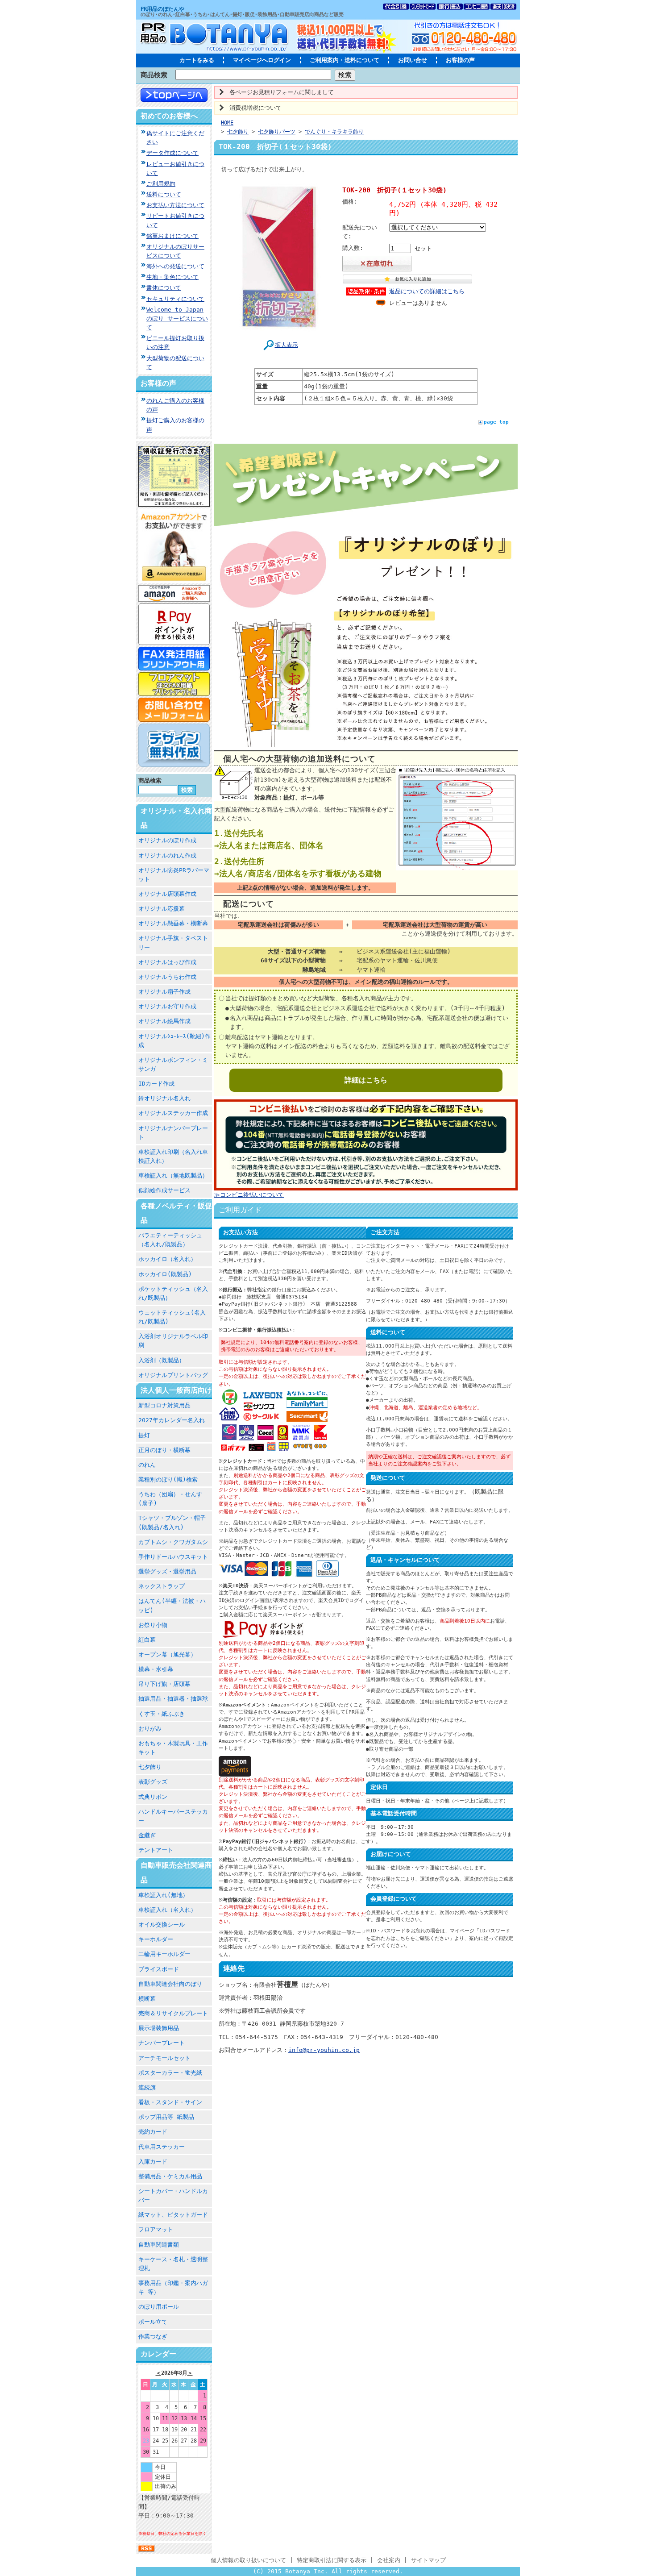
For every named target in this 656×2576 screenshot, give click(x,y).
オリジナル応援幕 (162, 909)
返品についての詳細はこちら (427, 291)
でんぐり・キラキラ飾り (334, 132)
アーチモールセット (164, 2058)
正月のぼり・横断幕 (164, 1450)
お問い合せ (413, 60)
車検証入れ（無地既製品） (173, 1176)
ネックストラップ (162, 1586)
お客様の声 (460, 60)
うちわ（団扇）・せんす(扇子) (170, 1499)
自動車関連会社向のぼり (170, 1984)
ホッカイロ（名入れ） (167, 1259)
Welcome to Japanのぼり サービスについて (177, 318)
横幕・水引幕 (156, 1669)
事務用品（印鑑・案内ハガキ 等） (173, 2287)
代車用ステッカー (162, 2147)
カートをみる (197, 60)
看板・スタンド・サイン (170, 2102)
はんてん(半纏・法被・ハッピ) (172, 1605)
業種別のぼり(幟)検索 (168, 1479)
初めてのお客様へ (169, 116)
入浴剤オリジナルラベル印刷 (173, 1341)
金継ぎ (147, 1835)
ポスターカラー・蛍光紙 (170, 2073)
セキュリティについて (175, 299)
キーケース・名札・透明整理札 (173, 2264)
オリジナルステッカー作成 (173, 1113)
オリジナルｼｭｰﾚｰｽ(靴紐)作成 (174, 1041)
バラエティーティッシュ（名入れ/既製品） (170, 1240)
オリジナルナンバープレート (173, 1133)
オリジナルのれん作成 (167, 855)
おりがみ (150, 1729)
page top (496, 422)
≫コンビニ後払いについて (249, 1195)
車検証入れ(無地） (163, 1895)
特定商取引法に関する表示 (332, 2560)
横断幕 (147, 1999)
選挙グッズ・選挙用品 (167, 1571)
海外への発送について (175, 266)
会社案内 (389, 2560)
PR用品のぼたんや (162, 9)
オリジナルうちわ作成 (167, 977)
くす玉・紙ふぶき (162, 1714)
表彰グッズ (153, 1782)
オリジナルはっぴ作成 (167, 962)
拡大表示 (286, 345)
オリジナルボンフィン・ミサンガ (173, 1064)
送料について (164, 194)
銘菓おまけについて (172, 236)
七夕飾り (150, 1767)
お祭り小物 (153, 1625)
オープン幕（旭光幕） (167, 1654)
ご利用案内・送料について (345, 60)
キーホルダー (156, 1939)
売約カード (153, 2132)
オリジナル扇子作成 (164, 992)
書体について (164, 288)
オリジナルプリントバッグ (173, 1375)
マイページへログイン (262, 60)
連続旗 (147, 2087)
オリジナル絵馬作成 (164, 1021)
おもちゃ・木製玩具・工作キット (173, 1748)
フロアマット (156, 2229)
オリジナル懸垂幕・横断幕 (173, 923)
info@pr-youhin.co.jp (324, 2050)
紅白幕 (147, 1640)
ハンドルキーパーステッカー (173, 1816)
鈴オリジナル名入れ (164, 1098)
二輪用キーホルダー (164, 1954)
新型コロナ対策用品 (164, 1405)
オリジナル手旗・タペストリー (173, 943)
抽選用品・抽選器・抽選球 (173, 1699)
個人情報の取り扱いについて (248, 2560)
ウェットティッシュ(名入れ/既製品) (172, 1317)
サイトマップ (428, 2560)
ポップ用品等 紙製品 (166, 2117)
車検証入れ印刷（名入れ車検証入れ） (173, 1156)
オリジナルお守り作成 (167, 1006)
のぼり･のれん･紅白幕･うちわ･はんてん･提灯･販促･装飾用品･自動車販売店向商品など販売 (242, 15)
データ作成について (172, 153)
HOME (227, 123)
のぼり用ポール (159, 2307)
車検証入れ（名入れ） (167, 1910)
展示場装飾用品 (159, 2028)
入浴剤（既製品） (162, 1360)
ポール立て (153, 2322)
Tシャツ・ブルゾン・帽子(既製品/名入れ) (172, 1522)
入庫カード (153, 2162)
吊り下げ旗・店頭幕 (164, 1684)
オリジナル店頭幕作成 (167, 894)
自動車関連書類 (159, 2245)
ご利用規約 (161, 184)
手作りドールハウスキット (173, 1557)
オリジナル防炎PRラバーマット (174, 875)
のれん (147, 1465)
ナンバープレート (162, 2043)
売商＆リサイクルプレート (173, 2013)
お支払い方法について (175, 205)
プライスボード (159, 1969)
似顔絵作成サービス (164, 1190)
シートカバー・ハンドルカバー (173, 2195)
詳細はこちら (366, 1080)
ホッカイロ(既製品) (165, 1274)
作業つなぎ (153, 2337)
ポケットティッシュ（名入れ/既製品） (173, 1293)
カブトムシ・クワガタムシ (173, 1542)
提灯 (144, 1435)
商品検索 (154, 75)
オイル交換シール (162, 1925)
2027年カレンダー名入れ (172, 1420)
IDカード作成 (156, 1084)
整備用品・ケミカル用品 (170, 2176)
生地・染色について (172, 277)
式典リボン (153, 1797)
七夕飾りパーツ (277, 132)
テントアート (156, 1850)
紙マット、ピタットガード (173, 2215)
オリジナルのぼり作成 (167, 840)
